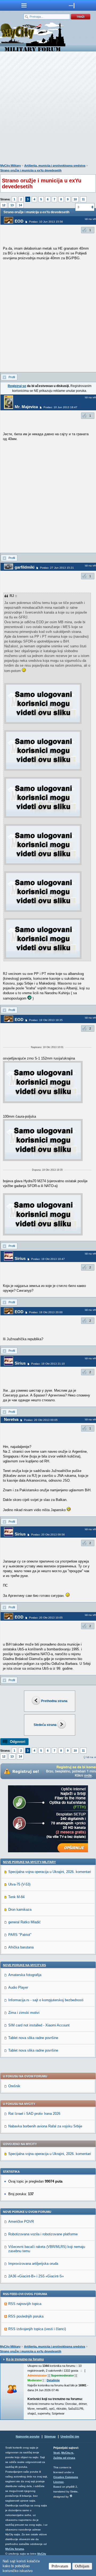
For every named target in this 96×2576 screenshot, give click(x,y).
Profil (12, 377)
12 (4, 205)
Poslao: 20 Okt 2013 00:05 (41, 1420)
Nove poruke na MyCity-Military (29, 1862)
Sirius (20, 1258)
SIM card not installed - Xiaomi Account (39, 2025)
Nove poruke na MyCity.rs (24, 1965)
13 (12, 205)
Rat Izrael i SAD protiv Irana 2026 (34, 2114)
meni (24, 5)
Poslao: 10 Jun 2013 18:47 (60, 407)
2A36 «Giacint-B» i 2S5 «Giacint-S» (36, 2276)
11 (83, 199)
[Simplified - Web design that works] (71, 2496)
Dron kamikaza (20, 1910)
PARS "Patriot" (20, 1935)
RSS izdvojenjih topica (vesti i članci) (37, 2329)
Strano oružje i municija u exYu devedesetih (31, 170)
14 (20, 205)
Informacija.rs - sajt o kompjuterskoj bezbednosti (46, 2000)
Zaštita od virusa (64, 2458)
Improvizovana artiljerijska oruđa (33, 2264)
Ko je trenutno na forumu (25, 2359)
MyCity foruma (15, 2549)
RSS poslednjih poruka (26, 2316)
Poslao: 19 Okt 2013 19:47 (48, 1259)
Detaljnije (53, 2380)
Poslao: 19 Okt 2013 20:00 (46, 1312)
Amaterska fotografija (25, 1975)
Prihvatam (60, 2566)
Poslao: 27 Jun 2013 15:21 (57, 568)
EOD (19, 221)
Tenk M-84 (16, 1897)
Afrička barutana (21, 1947)
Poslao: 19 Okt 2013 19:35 (46, 1020)
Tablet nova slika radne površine (33, 2038)
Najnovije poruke (28, 2436)
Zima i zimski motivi (24, 2013)
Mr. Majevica (26, 407)
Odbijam (82, 2566)
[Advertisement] (48, 109)
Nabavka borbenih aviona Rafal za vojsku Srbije (45, 2126)
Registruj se (17, 386)
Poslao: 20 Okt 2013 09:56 (48, 1535)
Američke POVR (21, 2222)
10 (75, 199)
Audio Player (18, 1987)
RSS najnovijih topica (25, 2304)
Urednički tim (70, 2436)
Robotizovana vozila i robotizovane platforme (43, 2234)
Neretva (11, 1419)
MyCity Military (11, 166)
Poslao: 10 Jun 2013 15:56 (46, 222)
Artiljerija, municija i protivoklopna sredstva (55, 166)
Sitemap (50, 2436)
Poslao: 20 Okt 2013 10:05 (46, 1618)
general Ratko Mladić (25, 1922)
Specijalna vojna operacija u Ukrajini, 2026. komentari (50, 1872)
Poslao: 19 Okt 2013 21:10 (48, 1364)
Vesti (57, 2453)
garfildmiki (25, 567)
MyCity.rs (67, 2453)
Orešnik (14, 2086)
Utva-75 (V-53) (19, 1884)
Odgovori (18, 1742)
